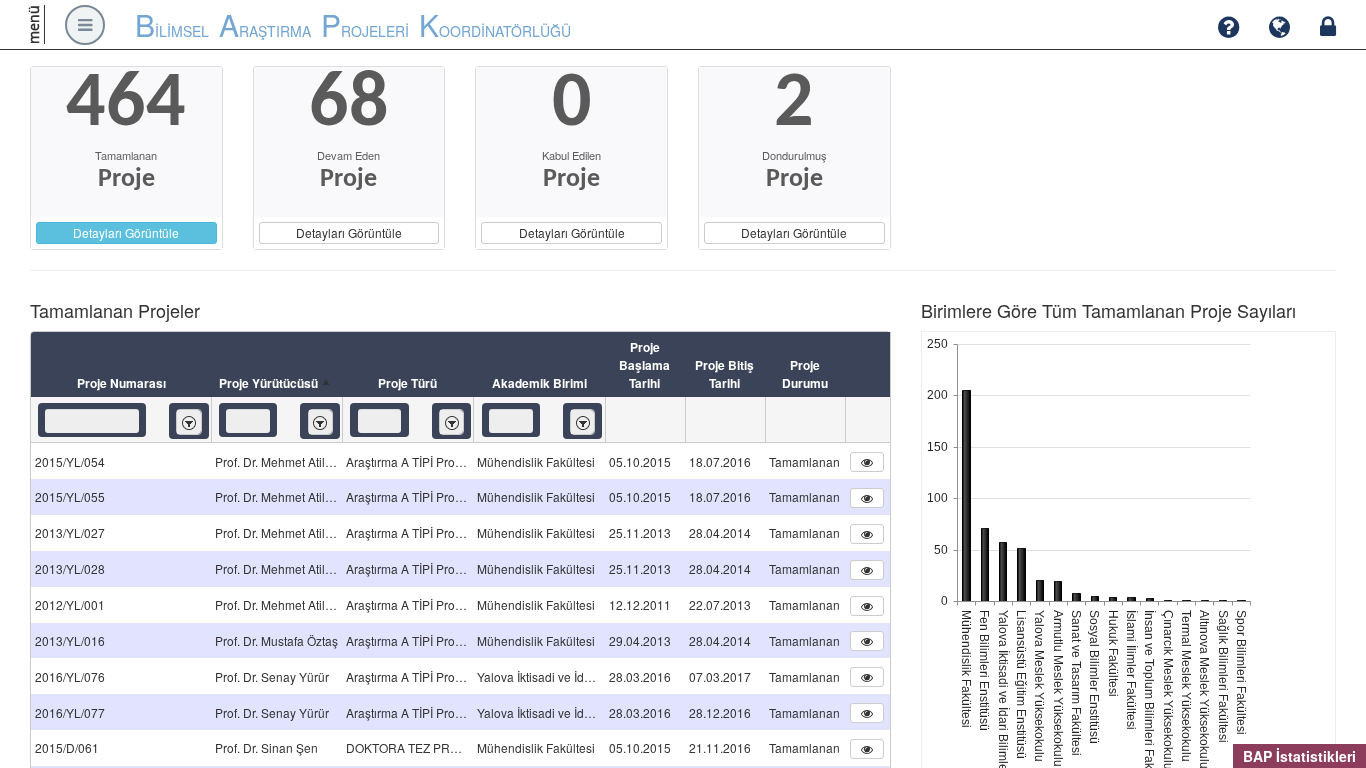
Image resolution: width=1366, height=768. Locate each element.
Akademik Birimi (539, 383)
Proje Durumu (805, 374)
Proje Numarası (121, 383)
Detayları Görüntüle (126, 232)
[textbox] (92, 421)
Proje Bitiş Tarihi (724, 374)
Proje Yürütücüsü (268, 383)
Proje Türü (407, 383)
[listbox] (189, 421)
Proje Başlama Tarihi (644, 365)
